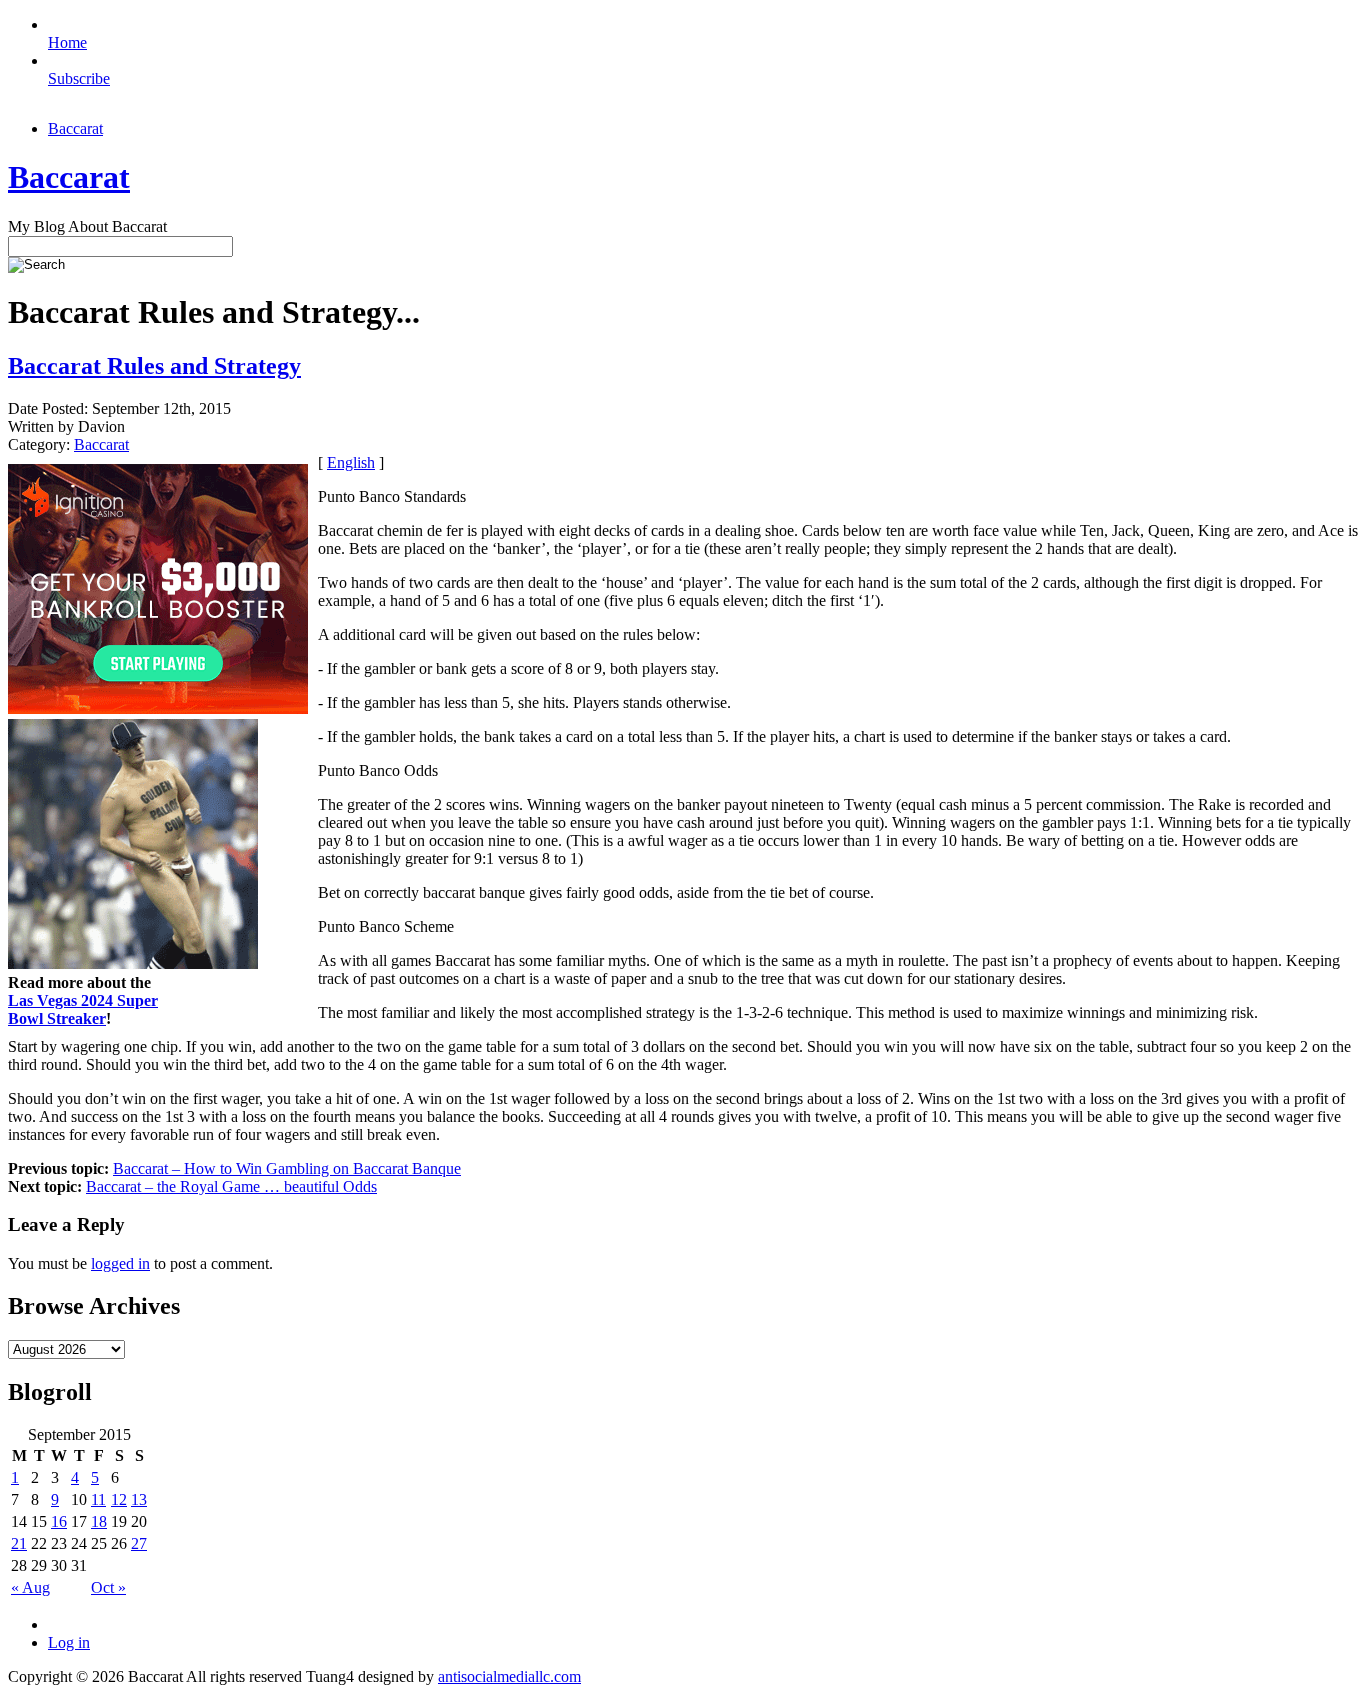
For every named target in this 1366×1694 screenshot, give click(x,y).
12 (119, 1499)
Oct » (108, 1587)
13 (139, 1499)
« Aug (30, 1587)
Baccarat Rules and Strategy (154, 366)
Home (67, 42)
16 (59, 1521)
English (351, 462)
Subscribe (79, 78)
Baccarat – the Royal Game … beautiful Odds (231, 1186)
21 (19, 1543)
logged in (120, 1263)
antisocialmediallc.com (509, 1676)
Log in (69, 1642)
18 (99, 1521)
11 (98, 1499)
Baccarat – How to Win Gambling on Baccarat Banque (287, 1168)
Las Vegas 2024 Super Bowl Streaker (83, 1009)
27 (139, 1543)
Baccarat (75, 128)
